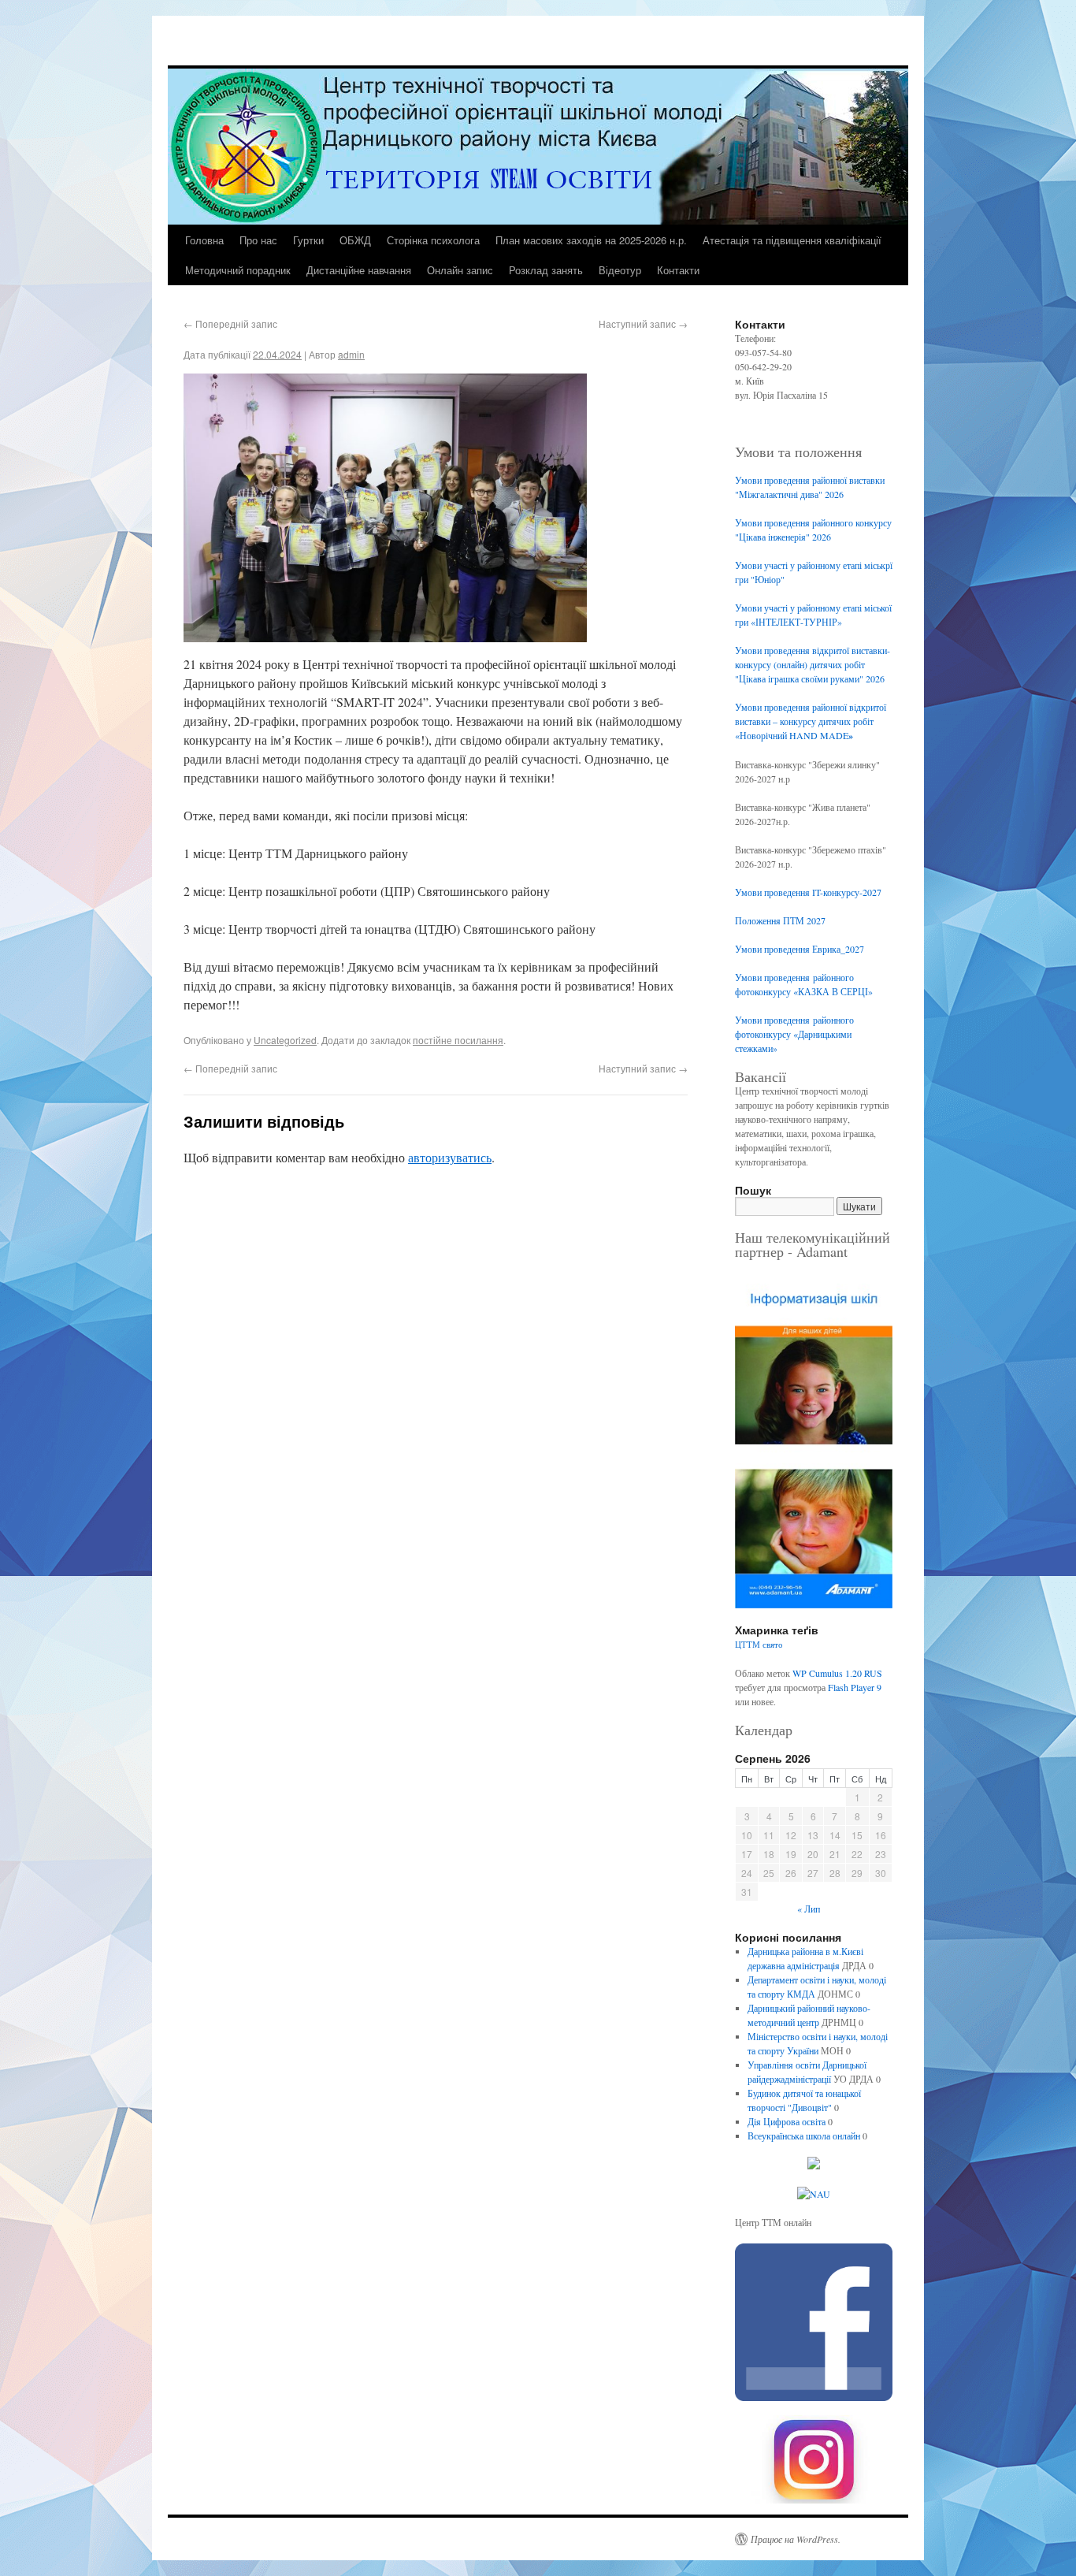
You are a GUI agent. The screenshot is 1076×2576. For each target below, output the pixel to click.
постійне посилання (458, 1040)
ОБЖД (355, 240)
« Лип (809, 1909)
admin (351, 354)
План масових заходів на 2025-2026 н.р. (591, 240)
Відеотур (620, 270)
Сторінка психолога (433, 240)
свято (773, 1645)
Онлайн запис (460, 270)
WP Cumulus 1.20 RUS (837, 1673)
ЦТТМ (748, 1645)
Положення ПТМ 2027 (780, 920)
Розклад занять (546, 270)
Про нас (258, 240)
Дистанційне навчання (359, 270)
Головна (204, 240)
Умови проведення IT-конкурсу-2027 (808, 892)
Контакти (678, 270)
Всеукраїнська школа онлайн (804, 2136)
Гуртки (308, 240)
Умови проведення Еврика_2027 (800, 949)
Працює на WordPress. (796, 2539)
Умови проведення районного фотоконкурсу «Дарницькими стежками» (794, 1034)
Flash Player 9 (855, 1687)
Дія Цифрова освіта (787, 2121)
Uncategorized (285, 1040)
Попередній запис (230, 323)
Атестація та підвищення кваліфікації (792, 240)
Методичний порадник (238, 270)
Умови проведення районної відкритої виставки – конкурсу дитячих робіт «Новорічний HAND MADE (811, 721)
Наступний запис (643, 323)
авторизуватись (450, 1157)
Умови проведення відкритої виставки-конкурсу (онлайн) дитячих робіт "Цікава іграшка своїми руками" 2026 (813, 664)
